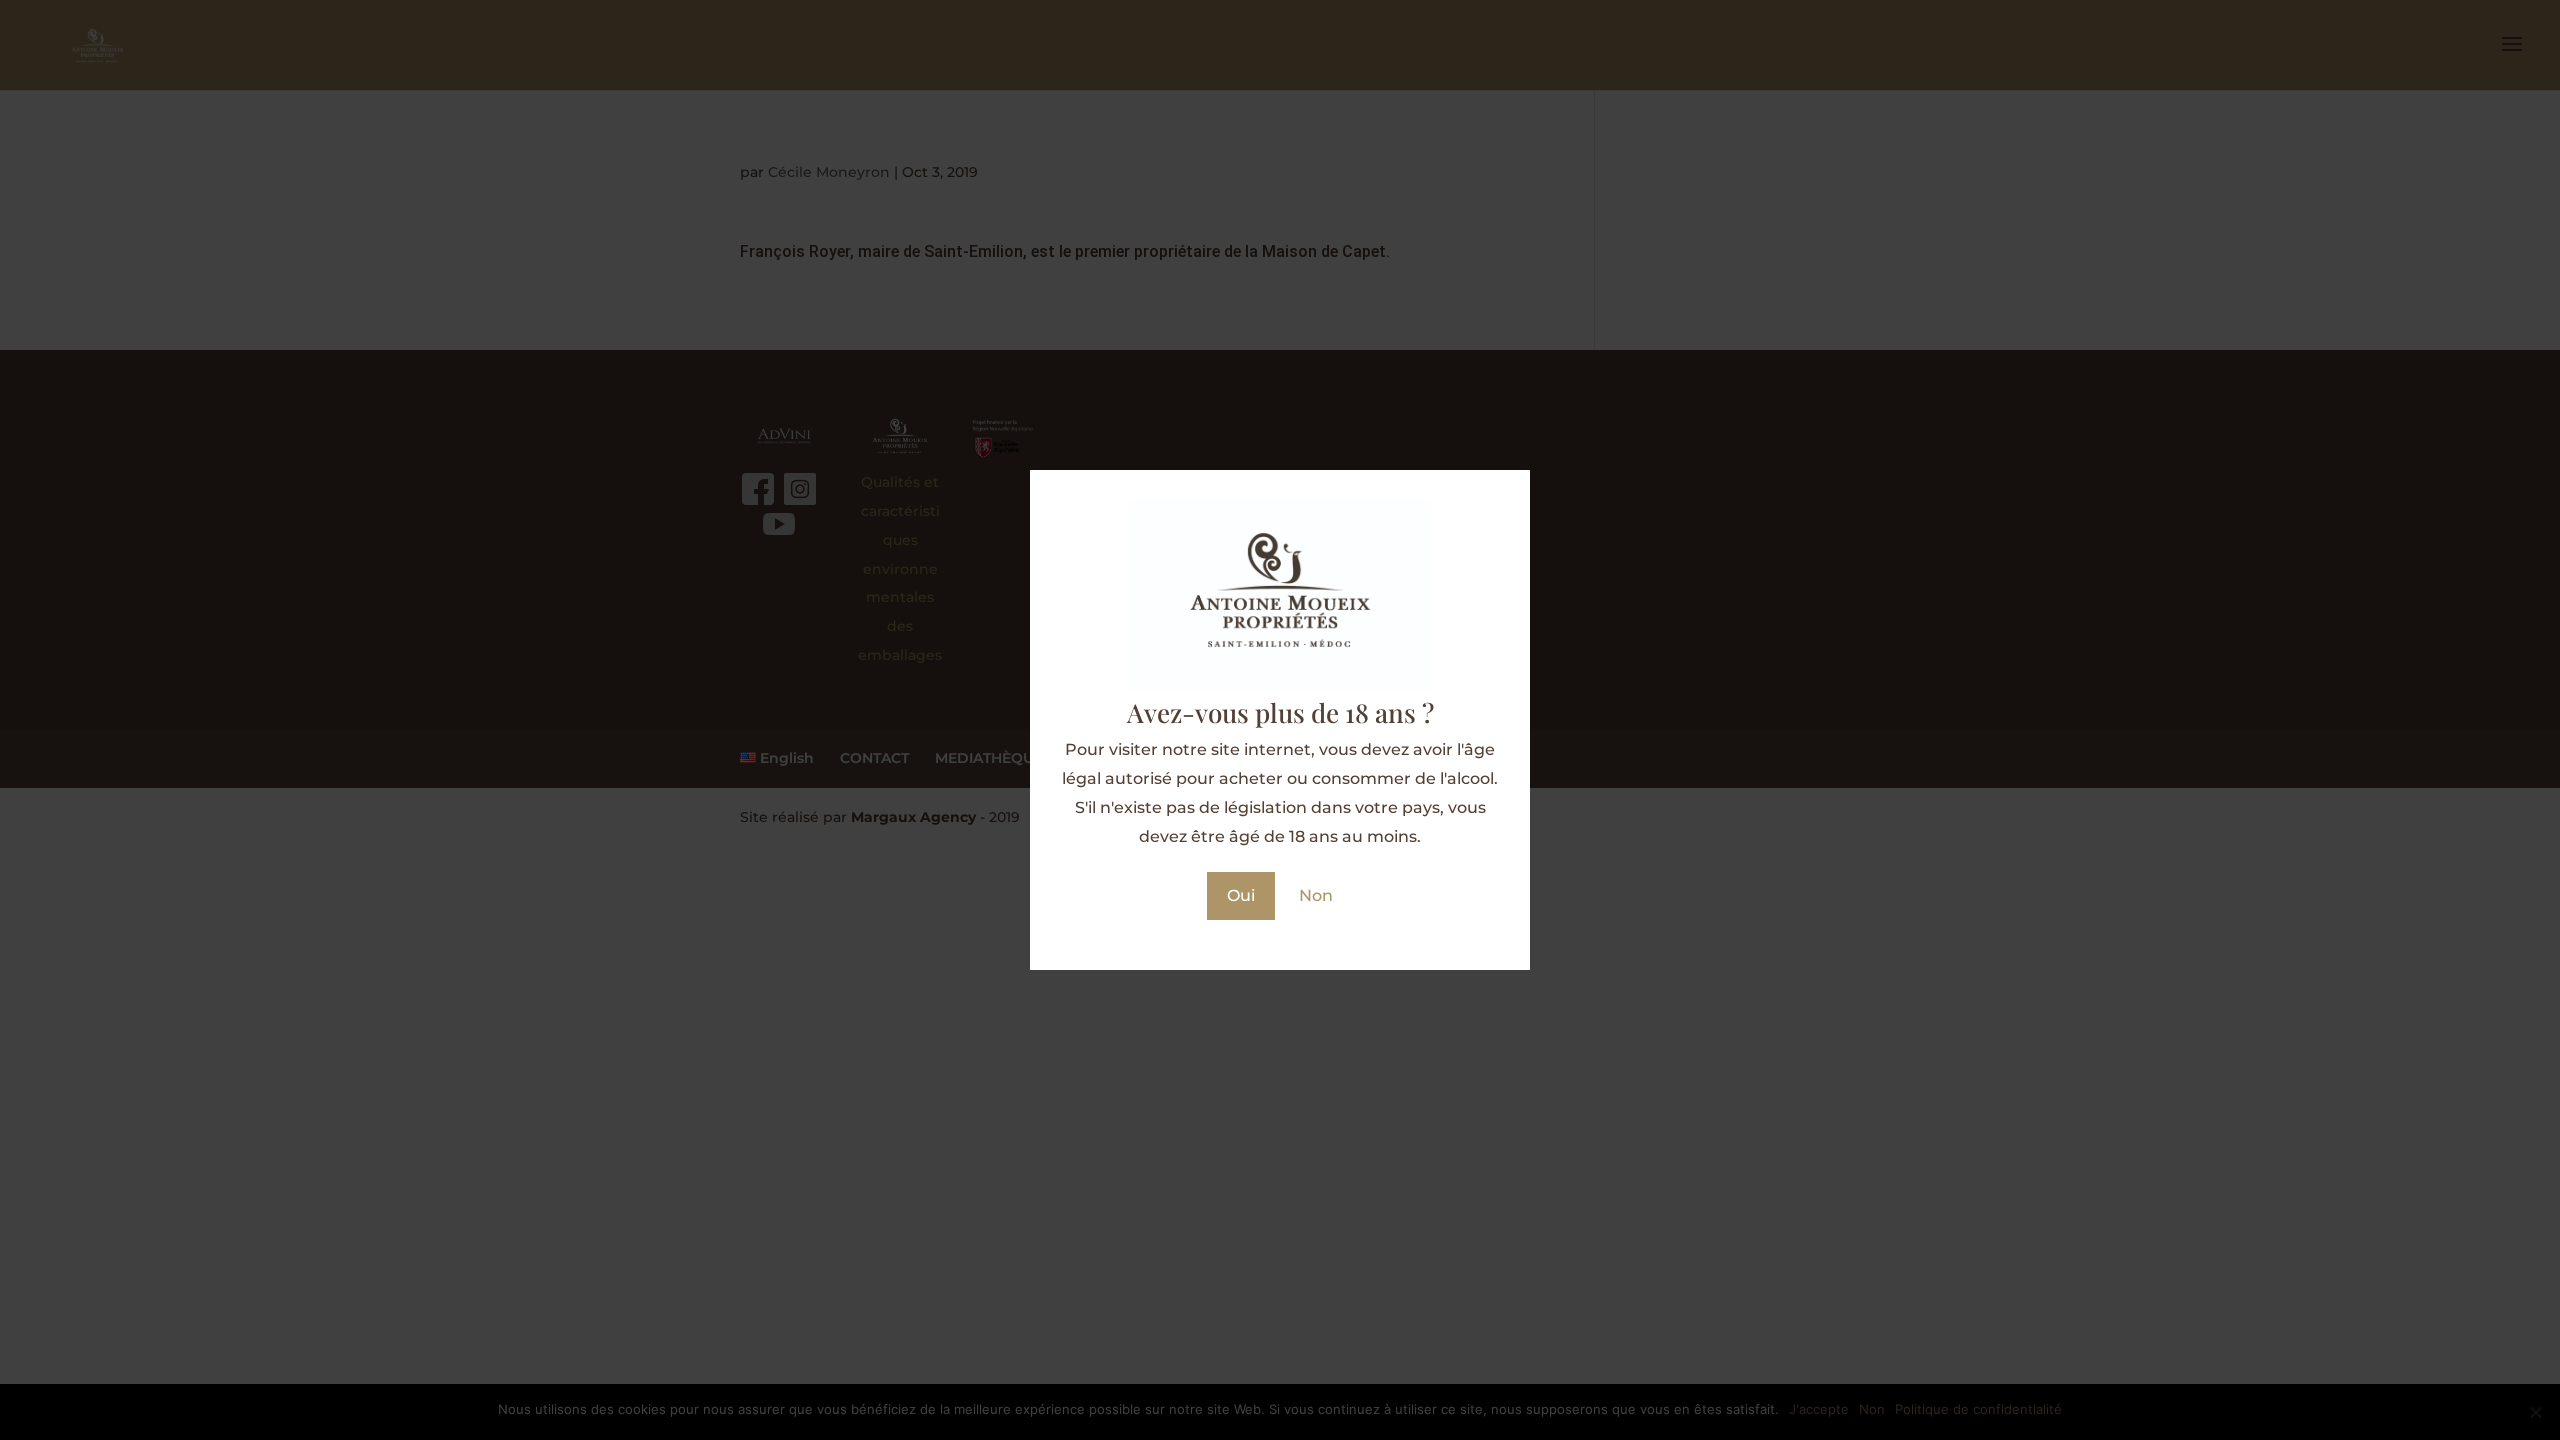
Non (1316, 895)
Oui (1241, 895)
